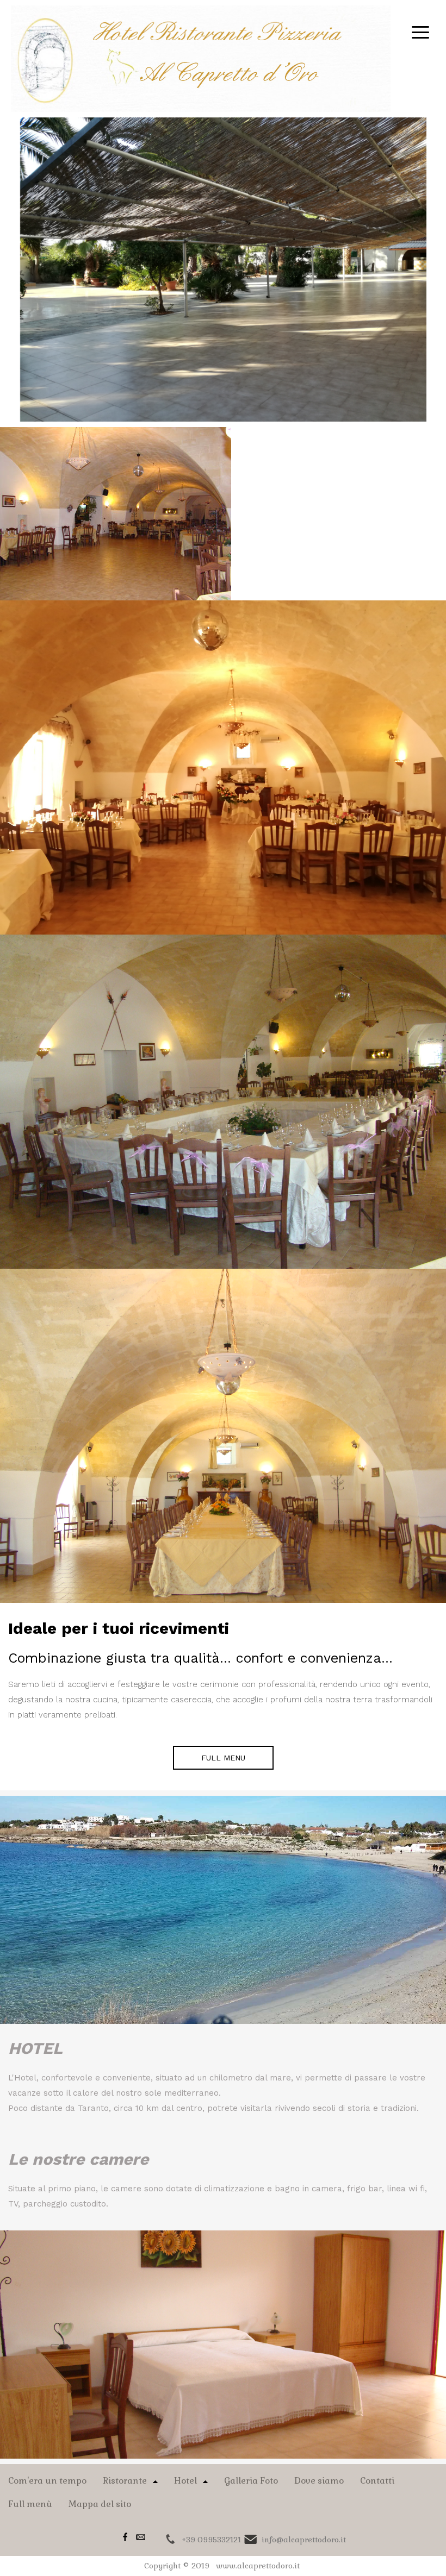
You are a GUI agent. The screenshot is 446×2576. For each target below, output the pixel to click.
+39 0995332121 (211, 2540)
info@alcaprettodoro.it (304, 2540)
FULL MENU (223, 1758)
